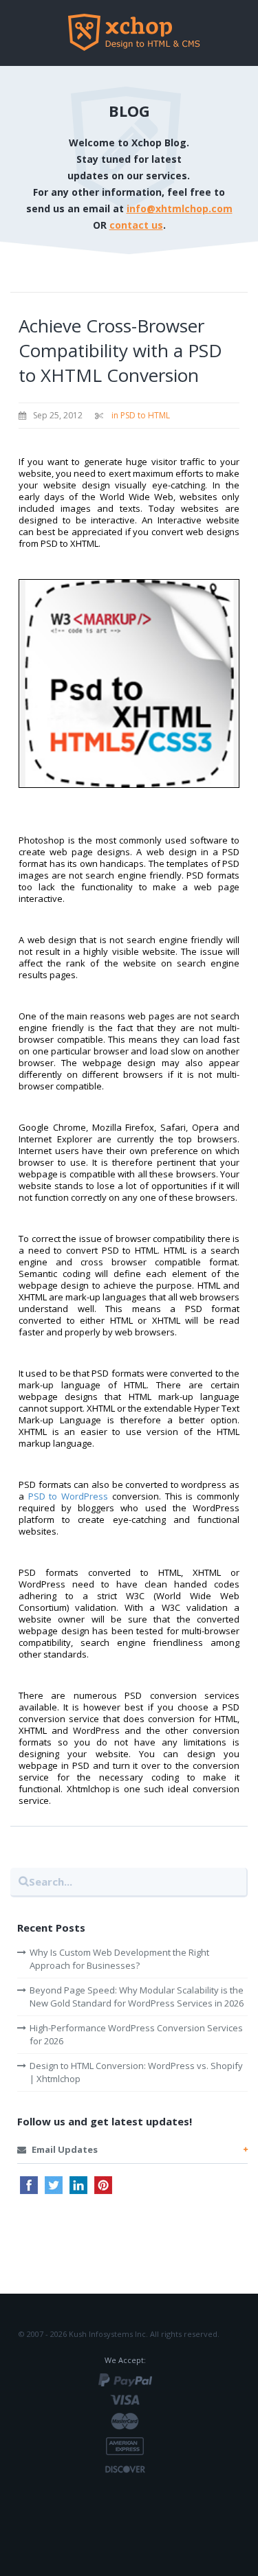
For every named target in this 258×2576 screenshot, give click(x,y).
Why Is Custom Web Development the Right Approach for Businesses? (119, 1959)
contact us (136, 225)
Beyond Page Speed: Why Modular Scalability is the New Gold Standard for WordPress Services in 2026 (137, 1997)
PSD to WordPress (68, 1496)
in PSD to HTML (141, 415)
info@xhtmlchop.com (180, 208)
